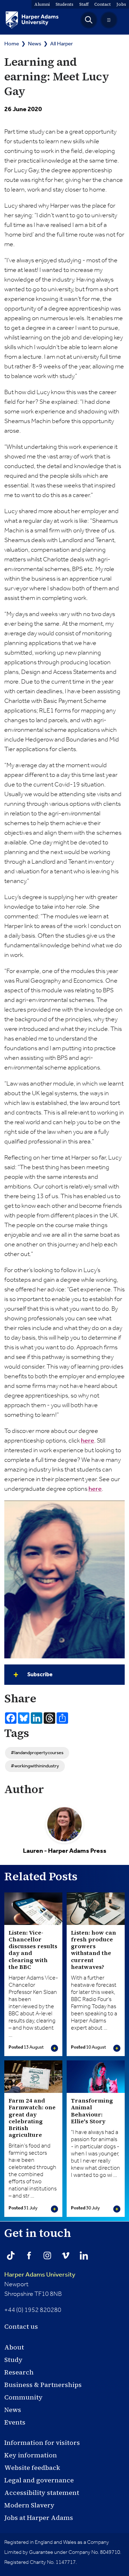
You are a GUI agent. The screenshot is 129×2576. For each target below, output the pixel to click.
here (88, 1441)
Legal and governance (39, 2480)
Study (13, 2360)
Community (23, 2397)
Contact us (21, 2326)
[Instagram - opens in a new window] (47, 2255)
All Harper (61, 44)
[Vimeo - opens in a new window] (66, 2255)
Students (64, 4)
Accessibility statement (42, 2493)
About (14, 2347)
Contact (102, 4)
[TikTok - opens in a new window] (11, 2255)
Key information (31, 2455)
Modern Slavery (29, 2505)
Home (12, 44)
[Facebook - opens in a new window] (29, 2255)
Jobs (121, 4)
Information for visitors (42, 2443)
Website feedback (32, 2468)
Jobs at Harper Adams (39, 2518)
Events (15, 2422)
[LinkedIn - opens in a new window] (84, 2255)
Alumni (42, 4)
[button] (89, 20)
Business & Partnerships (43, 2385)
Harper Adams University (40, 2275)
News (35, 44)
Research (19, 2372)
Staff (84, 4)
